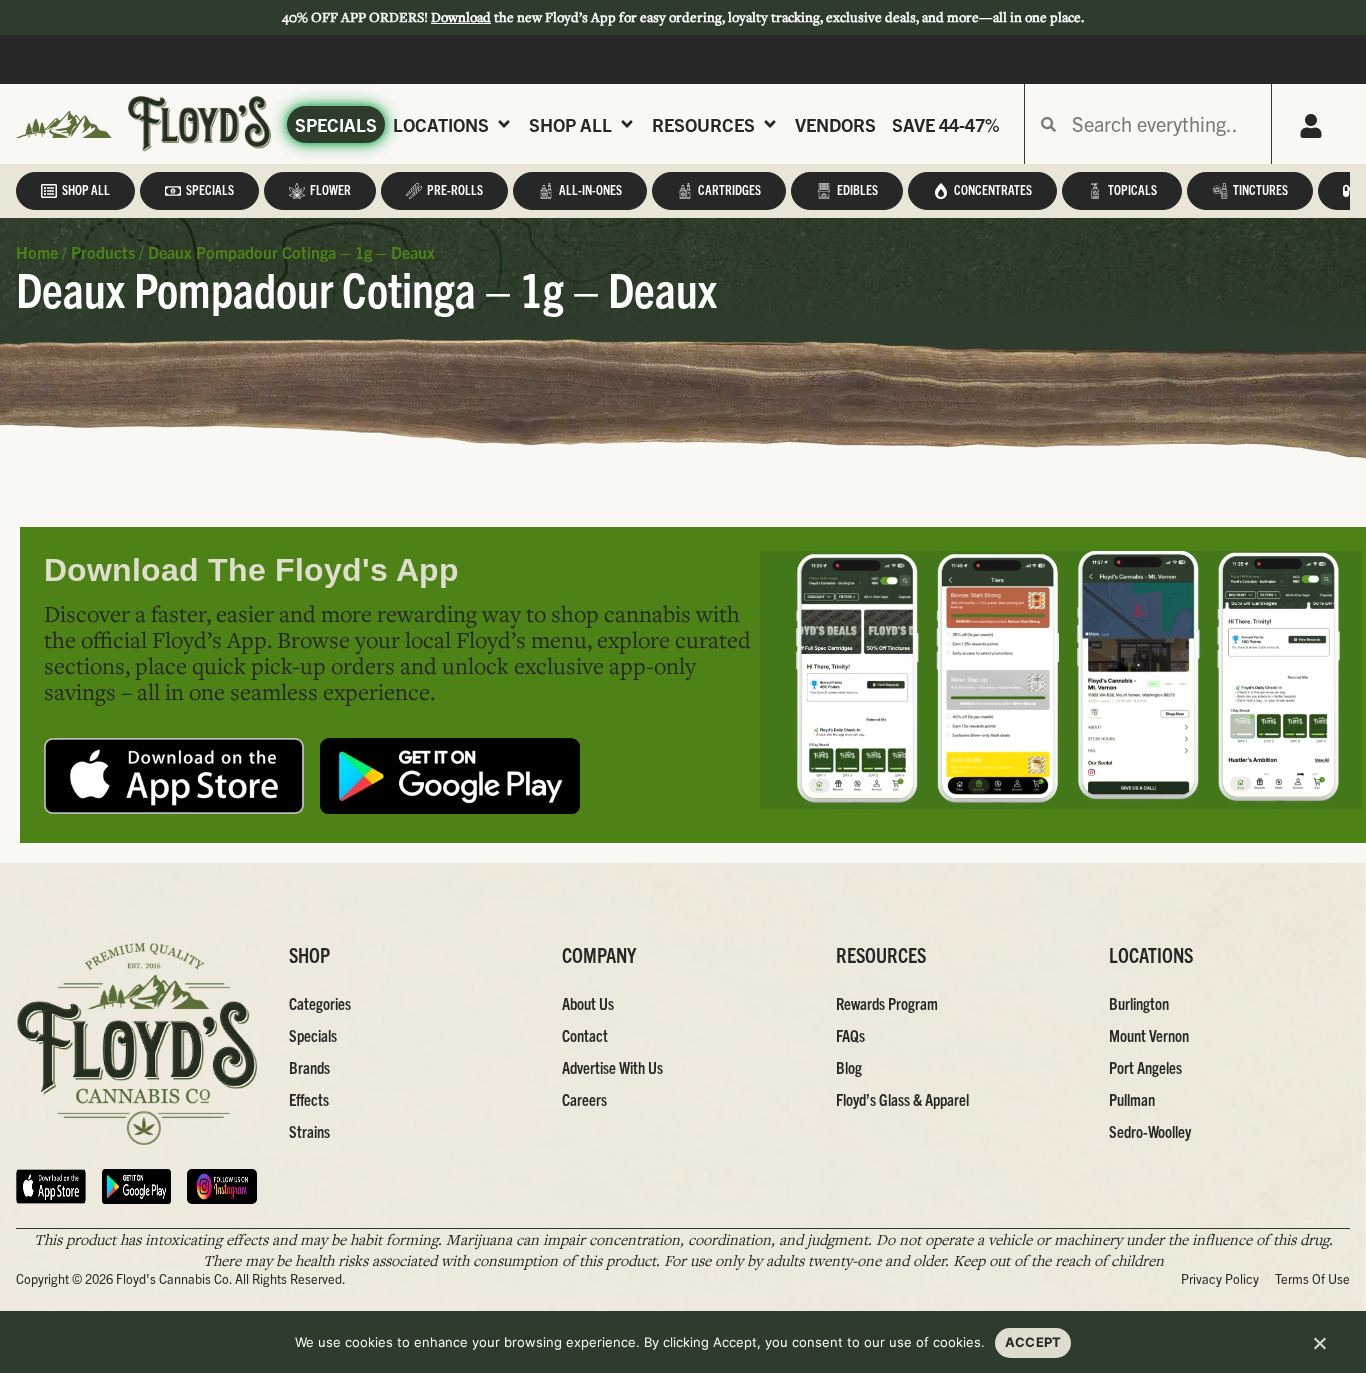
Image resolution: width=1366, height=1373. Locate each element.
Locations (441, 124)
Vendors (835, 124)
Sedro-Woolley (1150, 1131)
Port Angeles (1145, 1067)
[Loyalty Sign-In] (1311, 126)
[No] (1319, 1349)
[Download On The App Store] (51, 1186)
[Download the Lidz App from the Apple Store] (174, 776)
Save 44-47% (946, 124)
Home (37, 252)
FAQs (850, 1035)
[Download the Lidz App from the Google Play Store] (450, 776)
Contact (585, 1035)
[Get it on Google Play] (137, 1186)
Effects (309, 1099)
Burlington (1139, 1003)
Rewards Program (887, 1003)
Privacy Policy (1220, 1278)
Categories (320, 1003)
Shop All (570, 124)
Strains (309, 1131)
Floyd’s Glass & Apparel (902, 1099)
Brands (309, 1067)
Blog (849, 1067)
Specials (336, 124)
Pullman (1132, 1099)
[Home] (137, 1044)
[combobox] (1163, 124)
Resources (703, 124)
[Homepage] (64, 124)
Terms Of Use (1312, 1278)
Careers (584, 1099)
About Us (588, 1003)
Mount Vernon (1149, 1035)
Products (103, 252)
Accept (1033, 1342)
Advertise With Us (612, 1067)
